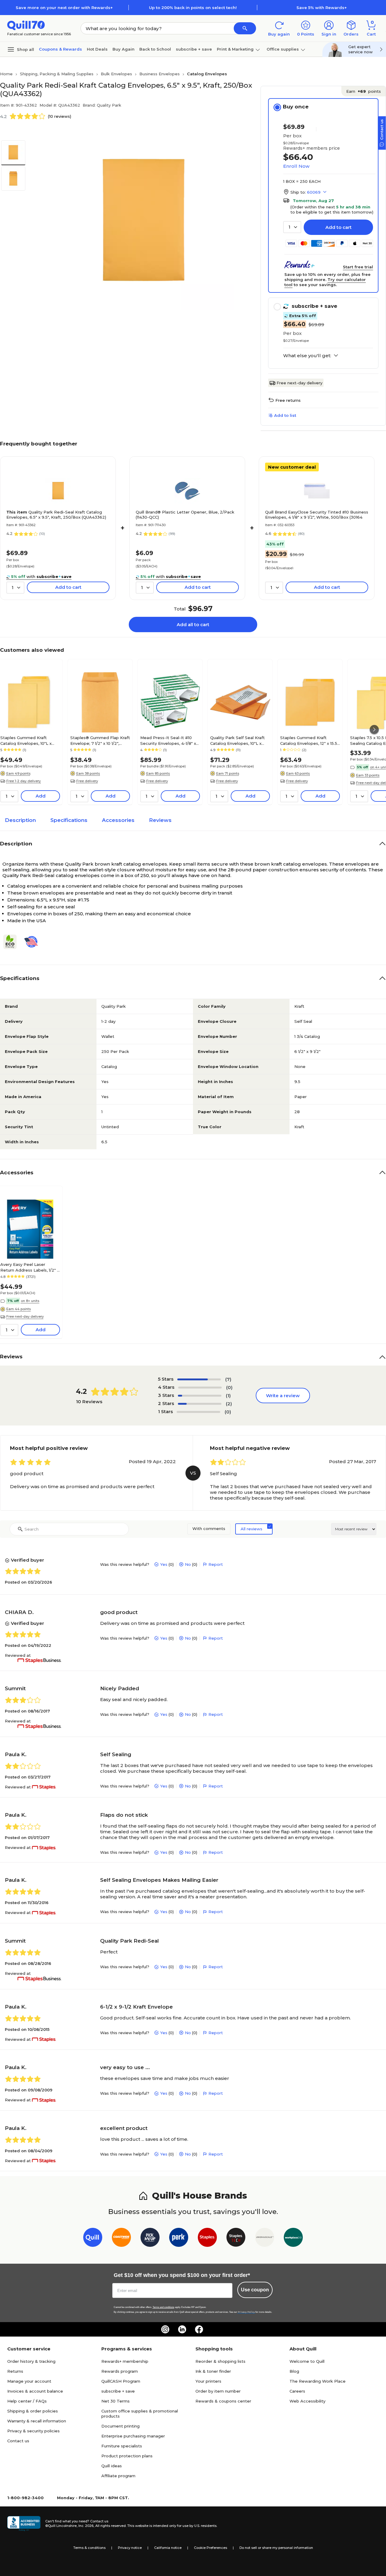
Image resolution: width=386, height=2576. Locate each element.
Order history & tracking (31, 2361)
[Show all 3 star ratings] (200, 1396)
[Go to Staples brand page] (207, 2239)
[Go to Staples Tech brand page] (236, 2239)
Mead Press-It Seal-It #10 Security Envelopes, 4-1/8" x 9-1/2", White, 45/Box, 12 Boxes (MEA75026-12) (168, 740)
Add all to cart (193, 624)
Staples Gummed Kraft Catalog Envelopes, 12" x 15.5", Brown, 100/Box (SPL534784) (310, 740)
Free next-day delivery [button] (25, 1316)
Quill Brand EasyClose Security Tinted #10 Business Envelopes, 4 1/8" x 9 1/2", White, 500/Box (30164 (317, 515)
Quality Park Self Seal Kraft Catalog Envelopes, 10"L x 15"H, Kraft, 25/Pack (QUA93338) (237, 740)
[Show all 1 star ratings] (198, 1412)
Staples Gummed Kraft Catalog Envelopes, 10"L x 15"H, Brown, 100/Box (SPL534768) (26, 740)
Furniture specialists (122, 2446)
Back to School (155, 49)
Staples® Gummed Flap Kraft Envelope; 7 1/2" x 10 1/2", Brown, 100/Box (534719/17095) (100, 740)
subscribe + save (194, 49)
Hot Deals (97, 49)
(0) (229, 1387)
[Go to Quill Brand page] (93, 2239)
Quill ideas (112, 2466)
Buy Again (123, 49)
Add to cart (339, 227)
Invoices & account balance (35, 2391)
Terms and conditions (163, 2307)
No (188, 1564)
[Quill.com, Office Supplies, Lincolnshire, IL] (24, 2524)
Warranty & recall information (37, 2421)
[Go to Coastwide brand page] (121, 2239)
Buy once (296, 107)
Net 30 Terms (115, 2401)
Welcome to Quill (307, 2361)
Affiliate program (118, 2476)
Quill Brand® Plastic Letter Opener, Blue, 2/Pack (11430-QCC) (185, 515)
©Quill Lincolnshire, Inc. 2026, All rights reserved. (86, 2526)
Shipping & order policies (33, 2411)
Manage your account (29, 2381)
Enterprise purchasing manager (133, 2436)
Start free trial (358, 267)
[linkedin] (182, 2329)
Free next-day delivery (299, 383)
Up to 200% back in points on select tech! (193, 8)
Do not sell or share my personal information (276, 2548)
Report (216, 1564)
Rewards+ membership (125, 2361)
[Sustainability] (12, 942)
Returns (15, 2371)
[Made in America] (33, 942)
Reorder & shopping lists (220, 2361)
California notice (168, 2548)
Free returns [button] (288, 400)
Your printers (208, 2381)
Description (20, 820)
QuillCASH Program (121, 2381)
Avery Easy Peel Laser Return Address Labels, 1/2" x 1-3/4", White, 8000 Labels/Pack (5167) (30, 1267)
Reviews (160, 820)
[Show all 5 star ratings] (199, 1379)
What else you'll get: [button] (307, 356)
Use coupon (255, 2290)
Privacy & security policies (33, 2431)
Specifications (69, 820)
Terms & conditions (89, 2548)
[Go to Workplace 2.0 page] (293, 2239)
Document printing (120, 2426)
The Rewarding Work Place (318, 2381)
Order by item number (218, 2391)
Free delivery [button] (87, 781)
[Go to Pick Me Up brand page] (150, 2239)
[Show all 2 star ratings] (200, 1404)
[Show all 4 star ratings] (200, 1388)
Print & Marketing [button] (235, 49)
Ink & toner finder (213, 2371)
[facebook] (199, 2329)
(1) (228, 1396)
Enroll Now (296, 166)
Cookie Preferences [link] (210, 2548)
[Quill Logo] (26, 25)
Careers (297, 2391)
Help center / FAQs (27, 2401)
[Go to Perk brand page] (179, 2239)
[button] (245, 28)
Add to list (285, 415)
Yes (164, 1564)
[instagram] (165, 2329)
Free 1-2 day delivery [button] (24, 781)
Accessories (118, 820)
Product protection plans (127, 2456)
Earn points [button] (364, 91)
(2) (229, 1404)
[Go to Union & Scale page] (265, 2239)
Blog (294, 2371)
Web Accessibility (307, 2401)
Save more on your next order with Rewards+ (64, 8)
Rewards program (120, 2371)
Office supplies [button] (283, 49)
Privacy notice (130, 2548)
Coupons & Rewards (60, 49)
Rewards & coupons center (223, 2401)
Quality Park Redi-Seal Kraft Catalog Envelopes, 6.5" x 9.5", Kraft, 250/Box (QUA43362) (56, 515)
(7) (228, 1379)
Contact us (18, 2441)
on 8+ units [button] (30, 1301)
